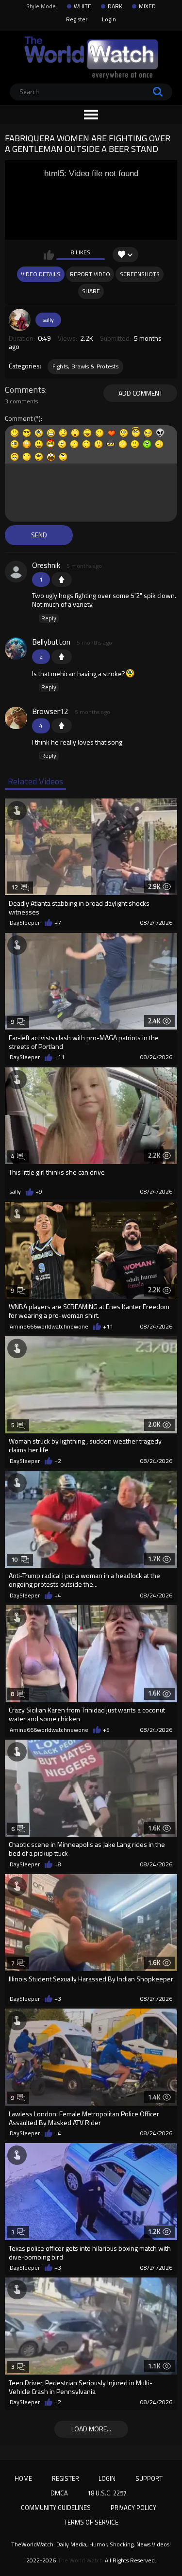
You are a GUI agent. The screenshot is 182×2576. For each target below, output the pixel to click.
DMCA (59, 2493)
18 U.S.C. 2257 (107, 2493)
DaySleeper (25, 923)
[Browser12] (16, 718)
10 (15, 1559)
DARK (115, 6)
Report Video (90, 274)
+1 (62, 580)
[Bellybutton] (16, 648)
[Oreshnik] (16, 572)
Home (23, 2478)
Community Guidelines (56, 2508)
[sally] (20, 320)
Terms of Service (91, 2522)
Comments (25, 390)
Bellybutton (51, 642)
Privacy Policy (133, 2508)
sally (48, 320)
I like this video (49, 255)
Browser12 (50, 711)
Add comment (141, 393)
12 (15, 887)
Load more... (91, 2429)
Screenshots (140, 274)
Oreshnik (46, 565)
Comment (19, 419)
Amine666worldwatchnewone (49, 1327)
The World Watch (80, 2560)
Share (91, 291)
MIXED (147, 6)
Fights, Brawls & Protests (86, 366)
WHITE (83, 6)
